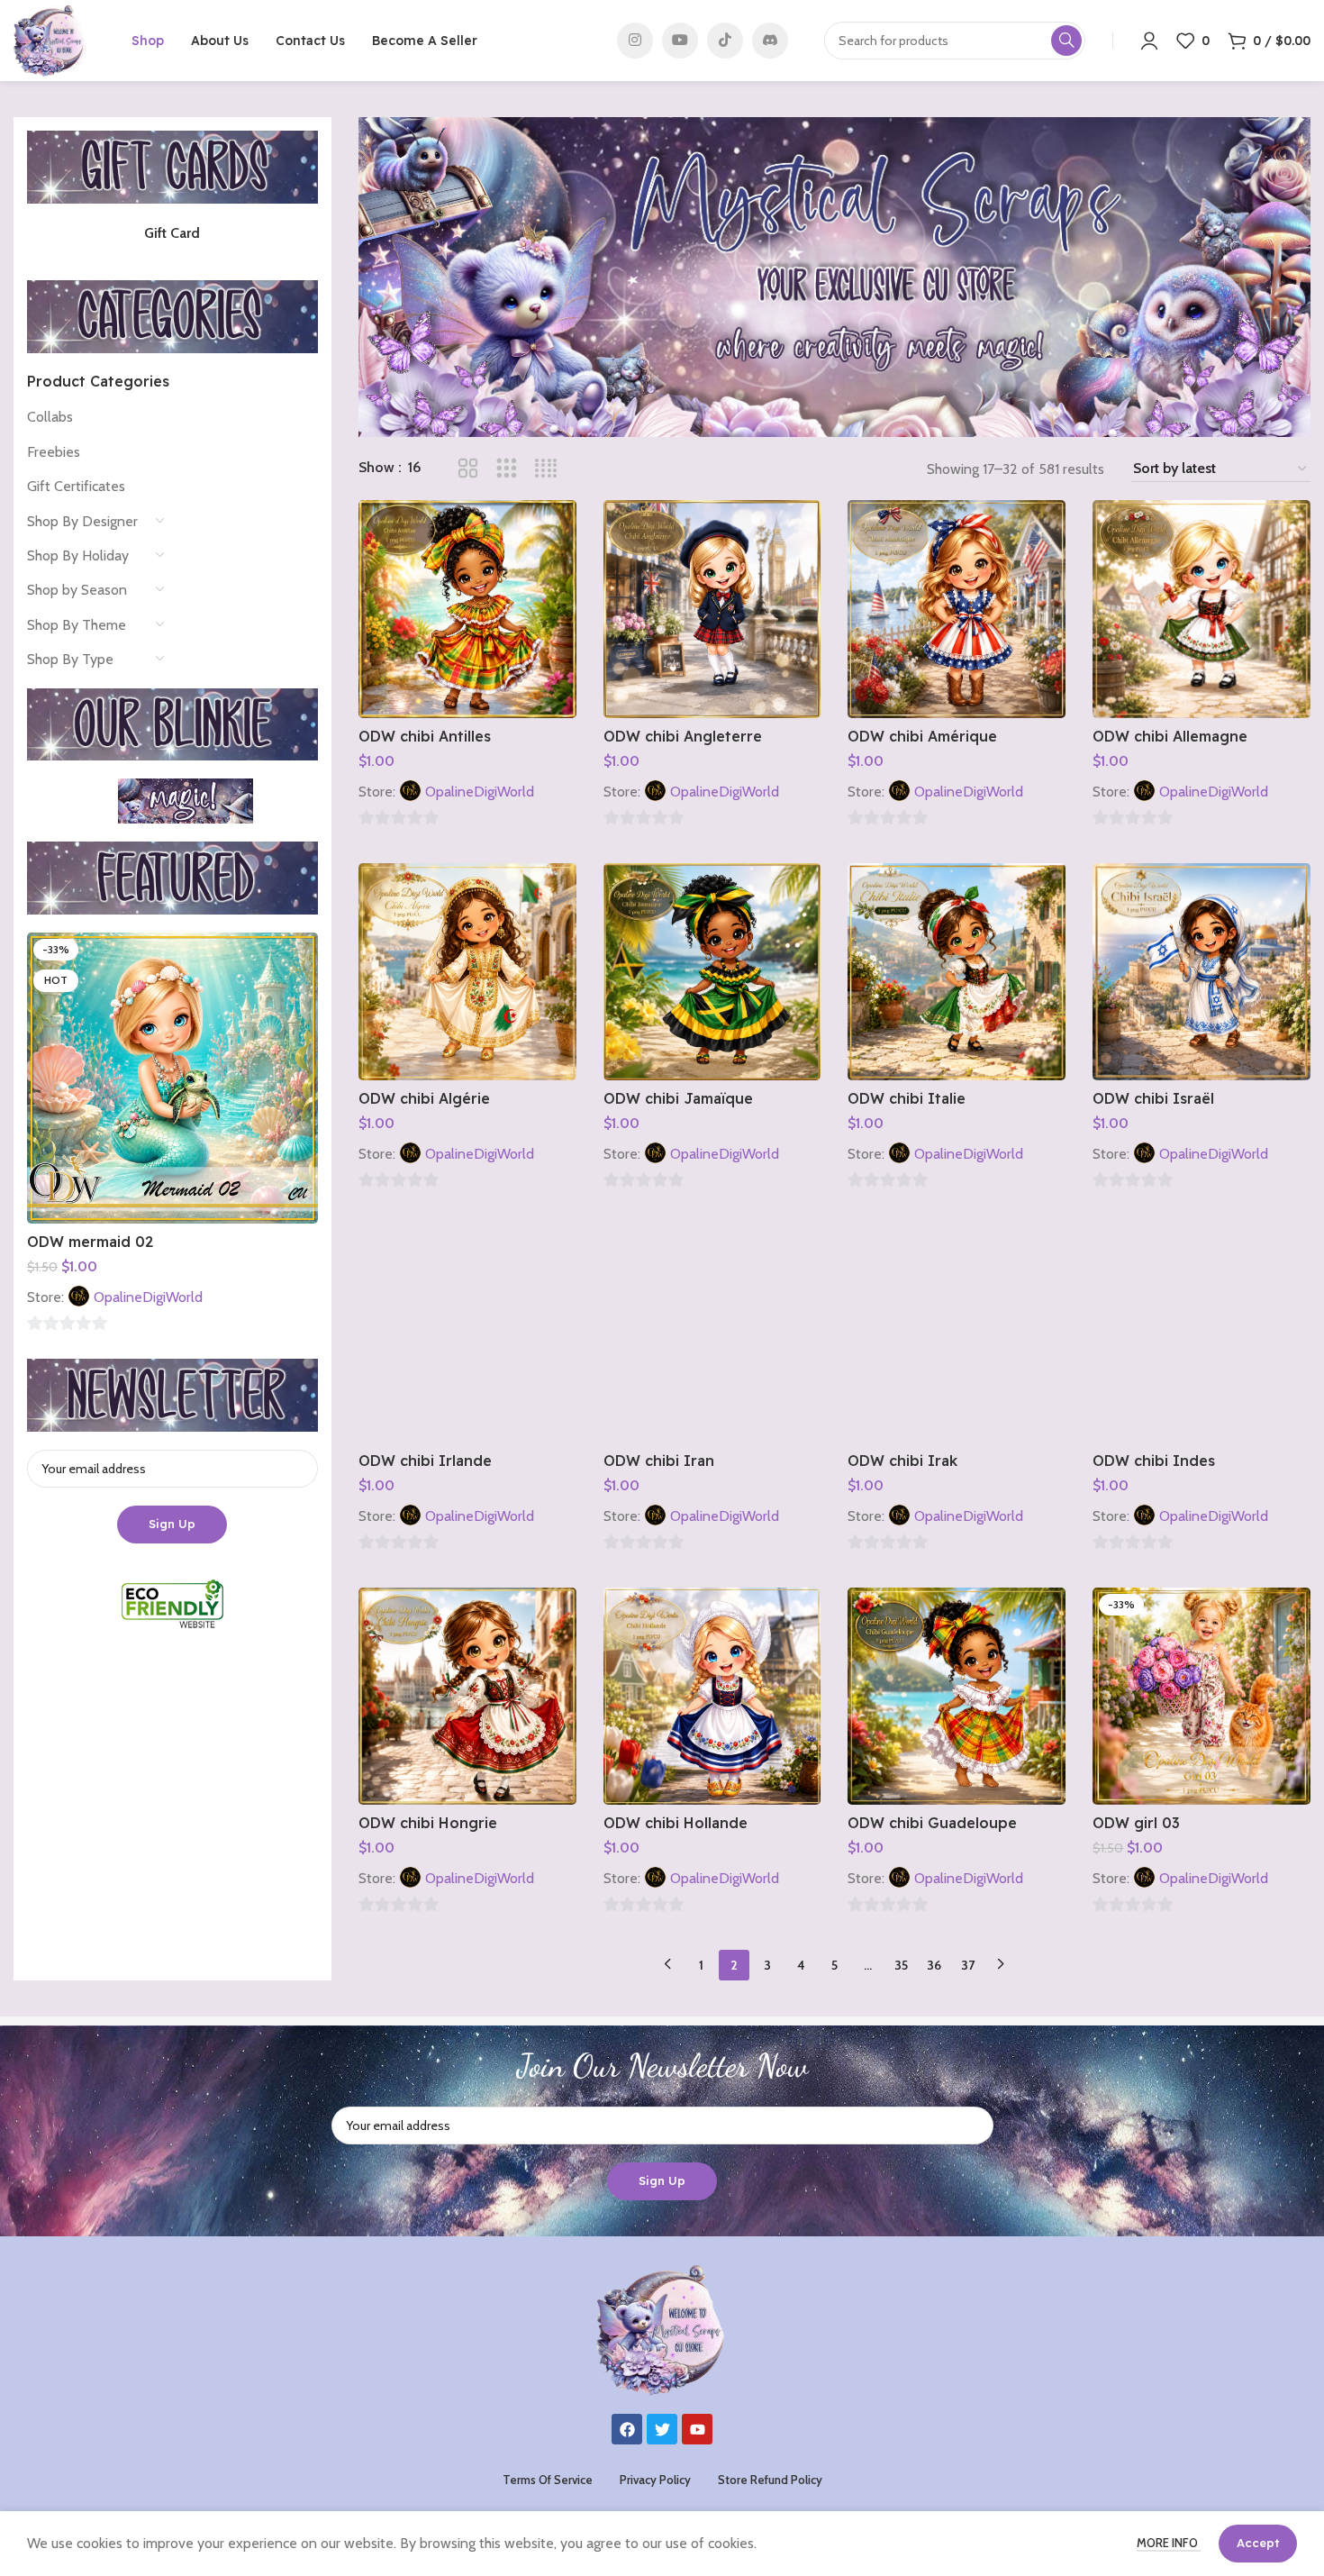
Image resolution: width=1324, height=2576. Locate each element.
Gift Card (172, 233)
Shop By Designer (82, 521)
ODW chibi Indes (1154, 1461)
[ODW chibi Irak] (957, 1334)
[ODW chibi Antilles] (467, 609)
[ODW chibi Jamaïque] (712, 972)
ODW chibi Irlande (425, 1461)
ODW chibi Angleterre (683, 736)
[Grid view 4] (546, 469)
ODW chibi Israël (1153, 1098)
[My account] (1149, 41)
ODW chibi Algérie (424, 1098)
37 (968, 1965)
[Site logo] (50, 39)
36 (934, 1965)
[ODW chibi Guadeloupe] (957, 1697)
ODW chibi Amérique (922, 736)
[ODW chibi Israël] (1202, 972)
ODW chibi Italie (907, 1098)
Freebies (54, 452)
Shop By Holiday (78, 555)
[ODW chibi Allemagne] (1202, 609)
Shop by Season (77, 590)
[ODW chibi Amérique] (957, 609)
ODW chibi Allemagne (1170, 736)
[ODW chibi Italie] (957, 972)
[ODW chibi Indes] (1202, 1334)
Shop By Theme (77, 625)
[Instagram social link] (635, 41)
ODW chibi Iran (659, 1461)
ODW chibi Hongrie (428, 1823)
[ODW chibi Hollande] (712, 1697)
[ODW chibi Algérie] (467, 972)
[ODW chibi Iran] (712, 1334)
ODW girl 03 (1136, 1823)
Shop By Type (70, 659)
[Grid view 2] (468, 469)
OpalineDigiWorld (148, 1297)
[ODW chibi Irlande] (467, 1334)
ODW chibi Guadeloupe (932, 1823)
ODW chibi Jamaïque (678, 1098)
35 (901, 1965)
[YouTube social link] (680, 41)
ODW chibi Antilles (425, 736)
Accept (1258, 2543)
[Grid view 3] (507, 469)
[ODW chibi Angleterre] (712, 609)
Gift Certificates (76, 486)
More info (1169, 2543)
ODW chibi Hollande (676, 1823)
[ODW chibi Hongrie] (467, 1697)
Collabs (50, 417)
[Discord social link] (770, 41)
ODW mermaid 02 (90, 1242)
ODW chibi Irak (902, 1461)
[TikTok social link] (725, 41)
